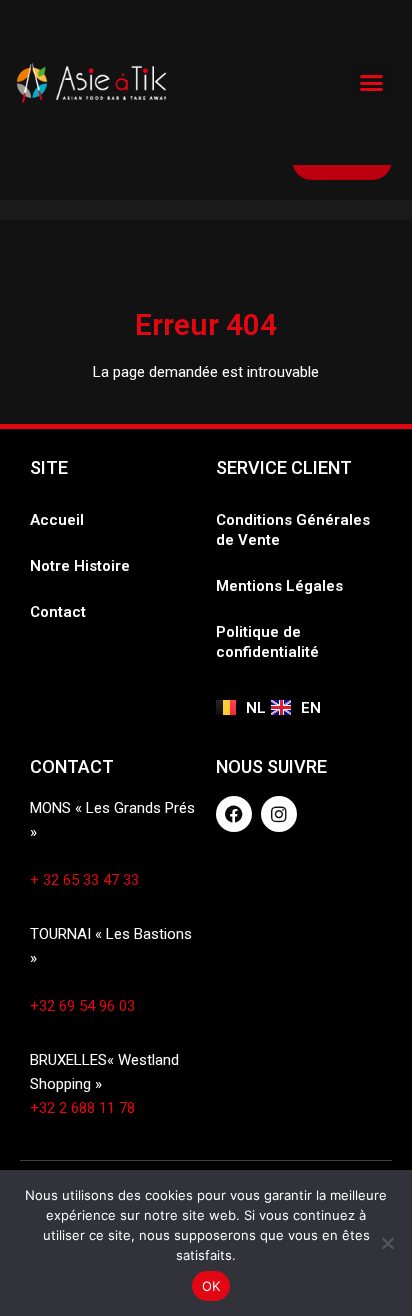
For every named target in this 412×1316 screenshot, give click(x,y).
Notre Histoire (80, 566)
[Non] (387, 1243)
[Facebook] (234, 814)
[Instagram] (279, 814)
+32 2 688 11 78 (82, 1108)
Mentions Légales (279, 586)
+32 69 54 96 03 (82, 1006)
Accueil (57, 520)
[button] (372, 83)
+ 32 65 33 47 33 (84, 880)
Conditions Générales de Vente (293, 530)
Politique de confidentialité (267, 642)
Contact (58, 612)
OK (211, 1286)
